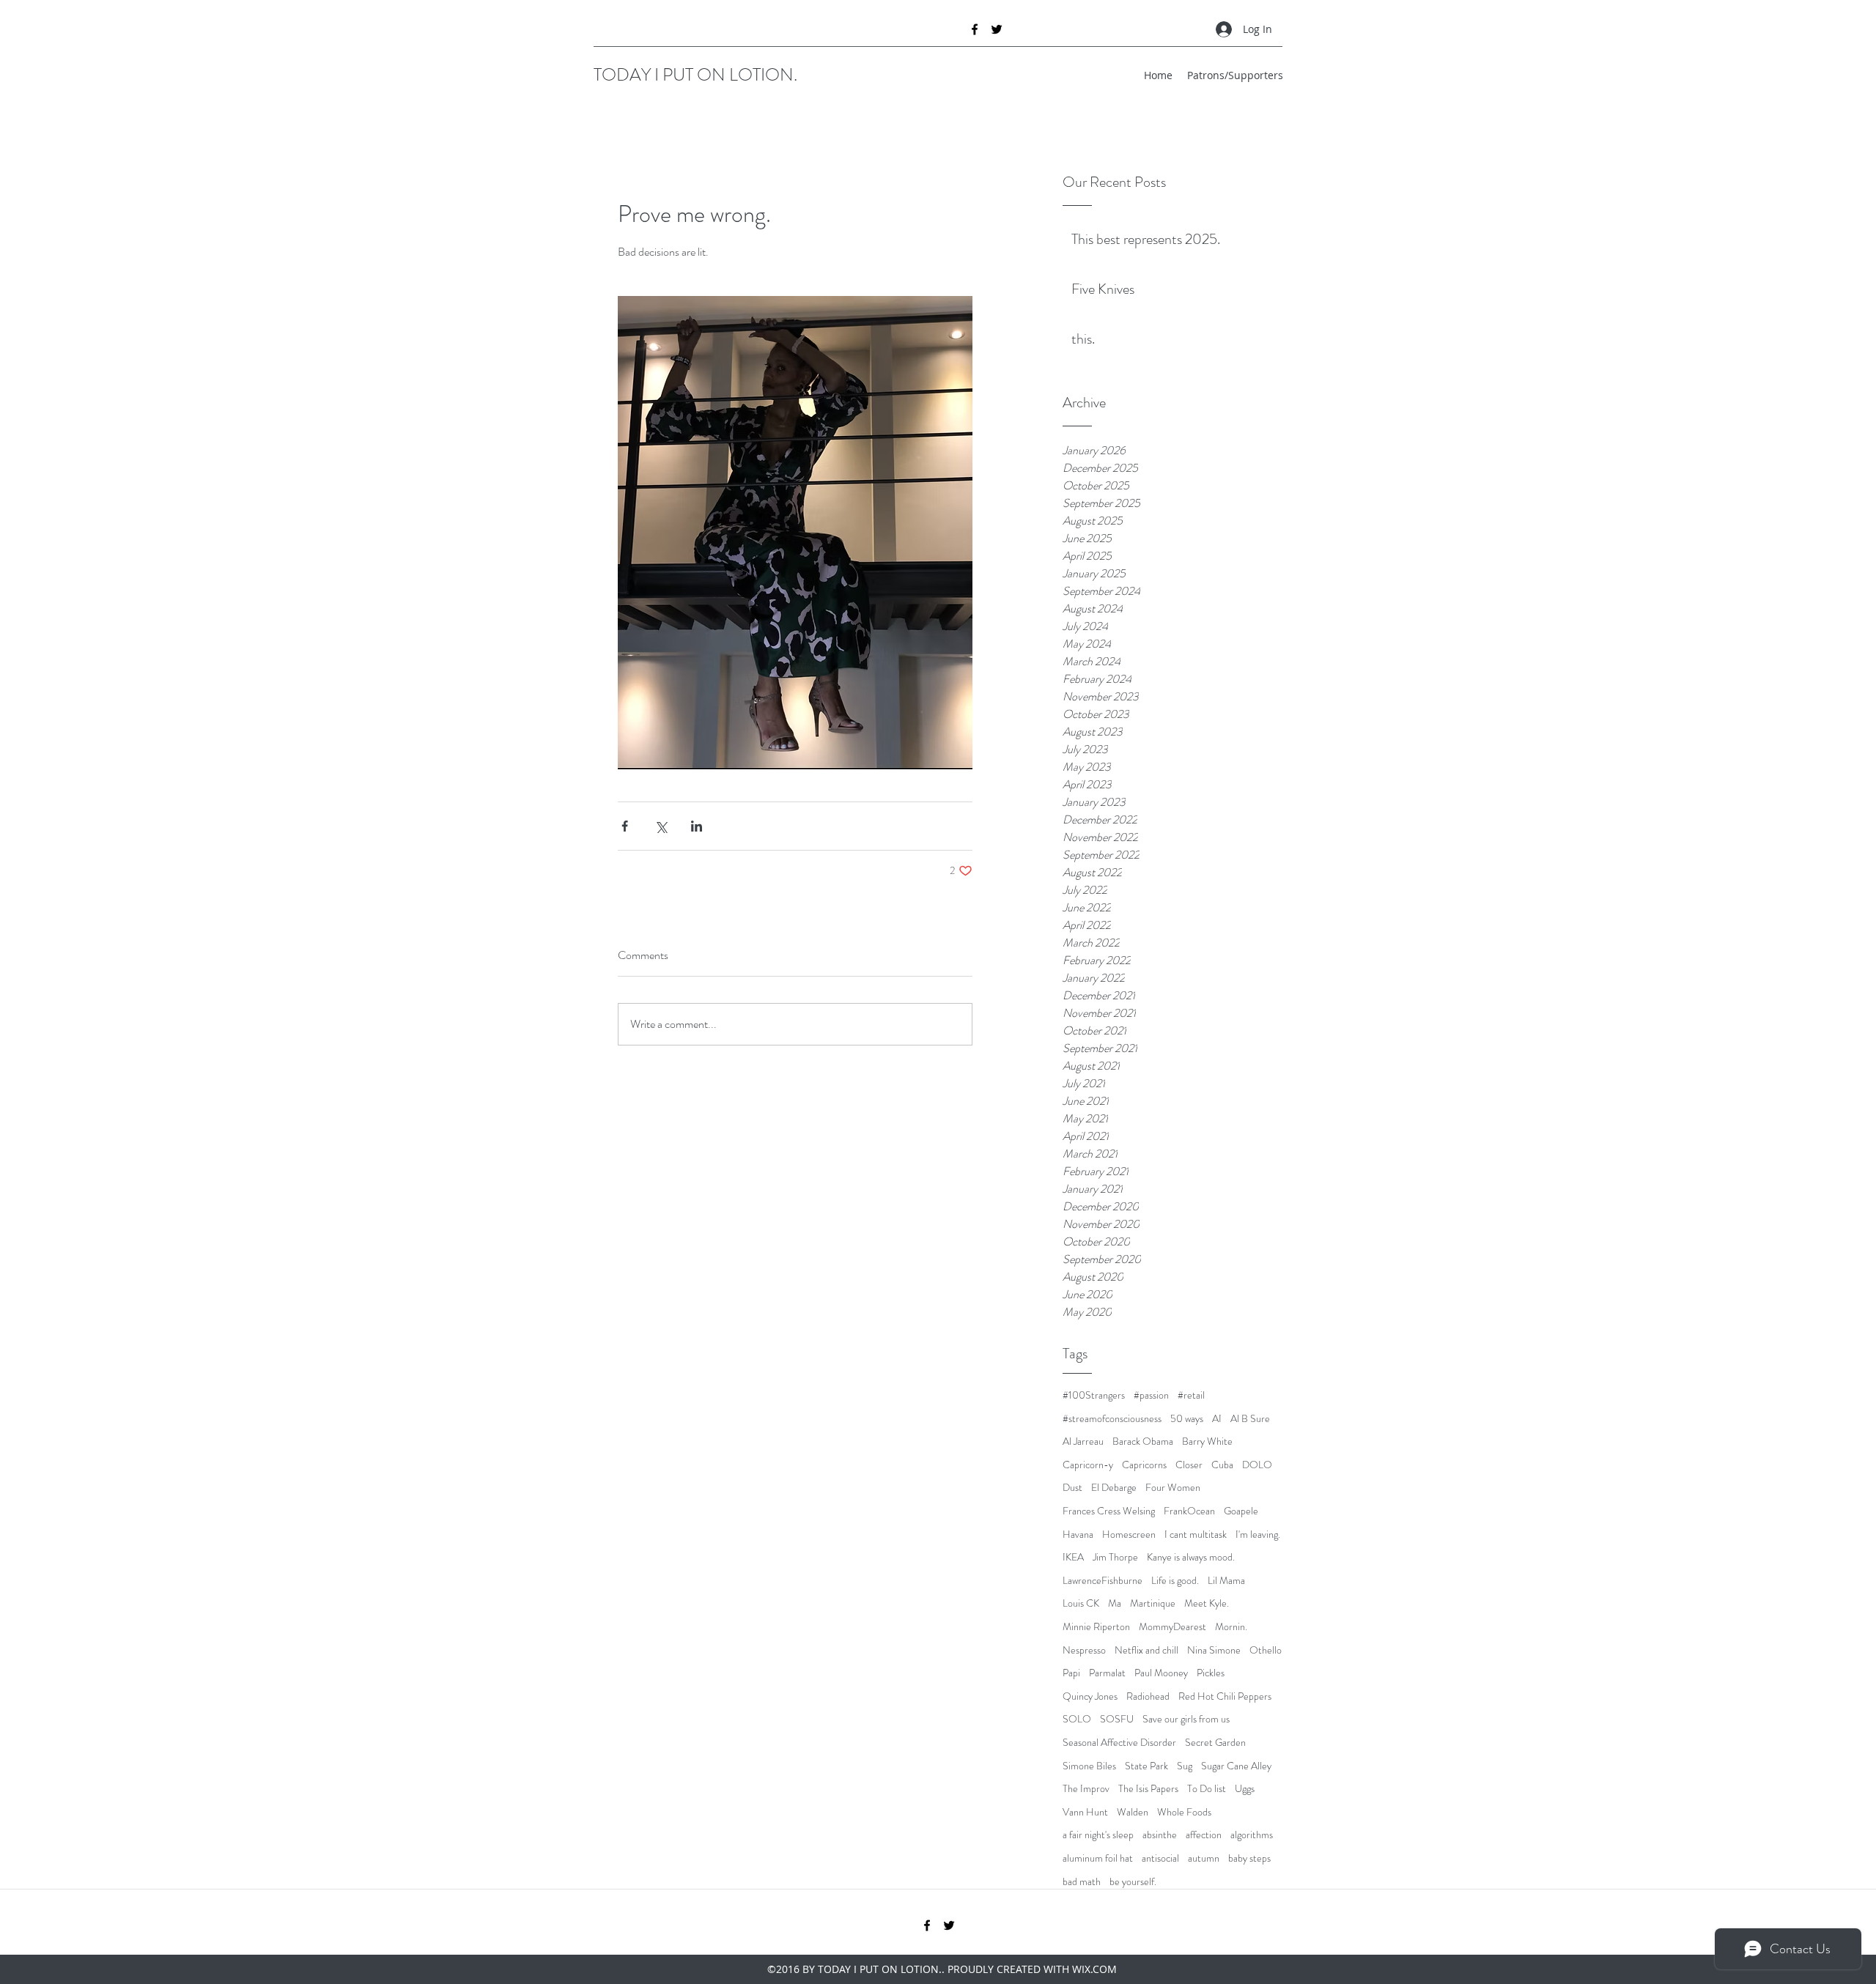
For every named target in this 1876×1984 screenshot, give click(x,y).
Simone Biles (1089, 1766)
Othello (1266, 1650)
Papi (1071, 1673)
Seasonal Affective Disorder (1119, 1743)
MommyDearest (1172, 1627)
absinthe (1160, 1835)
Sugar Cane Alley (1236, 1766)
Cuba (1222, 1465)
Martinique (1153, 1603)
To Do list (1207, 1789)
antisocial (1160, 1858)
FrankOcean (1189, 1511)
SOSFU (1117, 1719)
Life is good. (1175, 1581)
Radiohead (1148, 1696)
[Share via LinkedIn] (697, 826)
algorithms (1252, 1835)
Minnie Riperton (1096, 1627)
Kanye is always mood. (1191, 1557)
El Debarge (1114, 1488)
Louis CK (1081, 1603)
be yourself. (1133, 1882)
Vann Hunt (1085, 1812)
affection (1204, 1835)
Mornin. (1231, 1627)
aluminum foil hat (1098, 1858)
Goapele (1241, 1511)
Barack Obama (1143, 1441)
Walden (1133, 1812)
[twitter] (997, 29)
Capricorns (1144, 1465)
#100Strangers (1094, 1395)
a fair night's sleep (1098, 1835)
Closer (1189, 1465)
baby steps (1249, 1858)
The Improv (1086, 1789)
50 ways (1187, 1419)
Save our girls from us (1186, 1719)
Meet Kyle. (1207, 1603)
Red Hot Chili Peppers (1225, 1696)
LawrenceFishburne (1103, 1581)
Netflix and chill (1146, 1650)
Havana (1078, 1535)
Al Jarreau (1083, 1441)
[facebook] (975, 29)
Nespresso (1084, 1650)
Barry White (1207, 1441)
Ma (1115, 1603)
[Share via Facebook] (625, 826)
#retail (1191, 1395)
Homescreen (1129, 1535)
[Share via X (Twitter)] (661, 826)
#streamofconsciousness (1112, 1419)
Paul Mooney (1161, 1673)
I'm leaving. (1258, 1535)
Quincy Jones (1090, 1696)
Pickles (1211, 1673)
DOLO (1257, 1465)
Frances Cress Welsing (1109, 1511)
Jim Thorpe (1115, 1557)
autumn (1204, 1858)
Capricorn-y (1088, 1465)
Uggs (1245, 1789)
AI (1217, 1419)
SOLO (1077, 1719)
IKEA (1073, 1557)
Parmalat (1107, 1673)
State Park (1146, 1766)
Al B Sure (1250, 1419)
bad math (1082, 1882)
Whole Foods (1184, 1812)
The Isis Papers (1148, 1789)
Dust (1072, 1488)
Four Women (1173, 1488)
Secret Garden (1215, 1743)
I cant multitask (1196, 1535)
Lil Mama (1226, 1581)
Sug (1185, 1766)
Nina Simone (1214, 1650)
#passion (1151, 1395)
